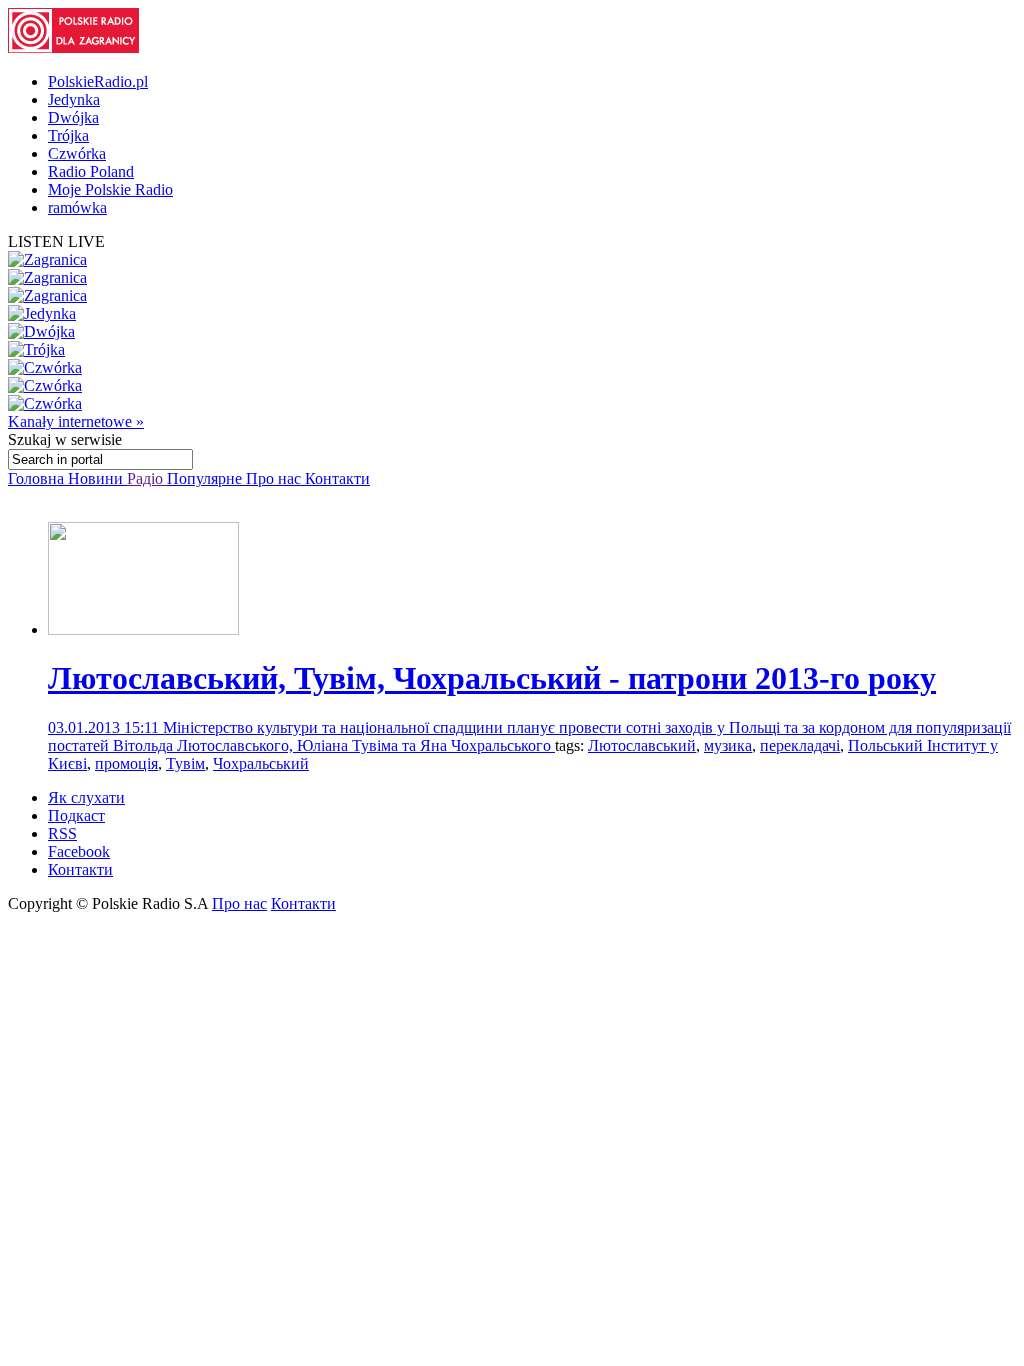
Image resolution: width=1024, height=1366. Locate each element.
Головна (38, 478)
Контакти (337, 478)
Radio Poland (91, 171)
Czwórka (77, 153)
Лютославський (642, 745)
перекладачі (800, 745)
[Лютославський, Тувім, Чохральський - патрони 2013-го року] (143, 629)
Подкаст (76, 815)
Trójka (68, 135)
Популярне (206, 478)
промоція (126, 763)
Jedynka (74, 99)
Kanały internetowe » (76, 421)
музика (728, 745)
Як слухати (86, 797)
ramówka (77, 207)
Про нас (275, 478)
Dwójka (73, 117)
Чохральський (261, 763)
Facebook (79, 851)
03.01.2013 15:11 (105, 727)
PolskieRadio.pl (98, 81)
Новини (97, 478)
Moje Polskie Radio (110, 189)
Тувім (185, 763)
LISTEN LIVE (56, 241)
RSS (62, 833)
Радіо (147, 478)
